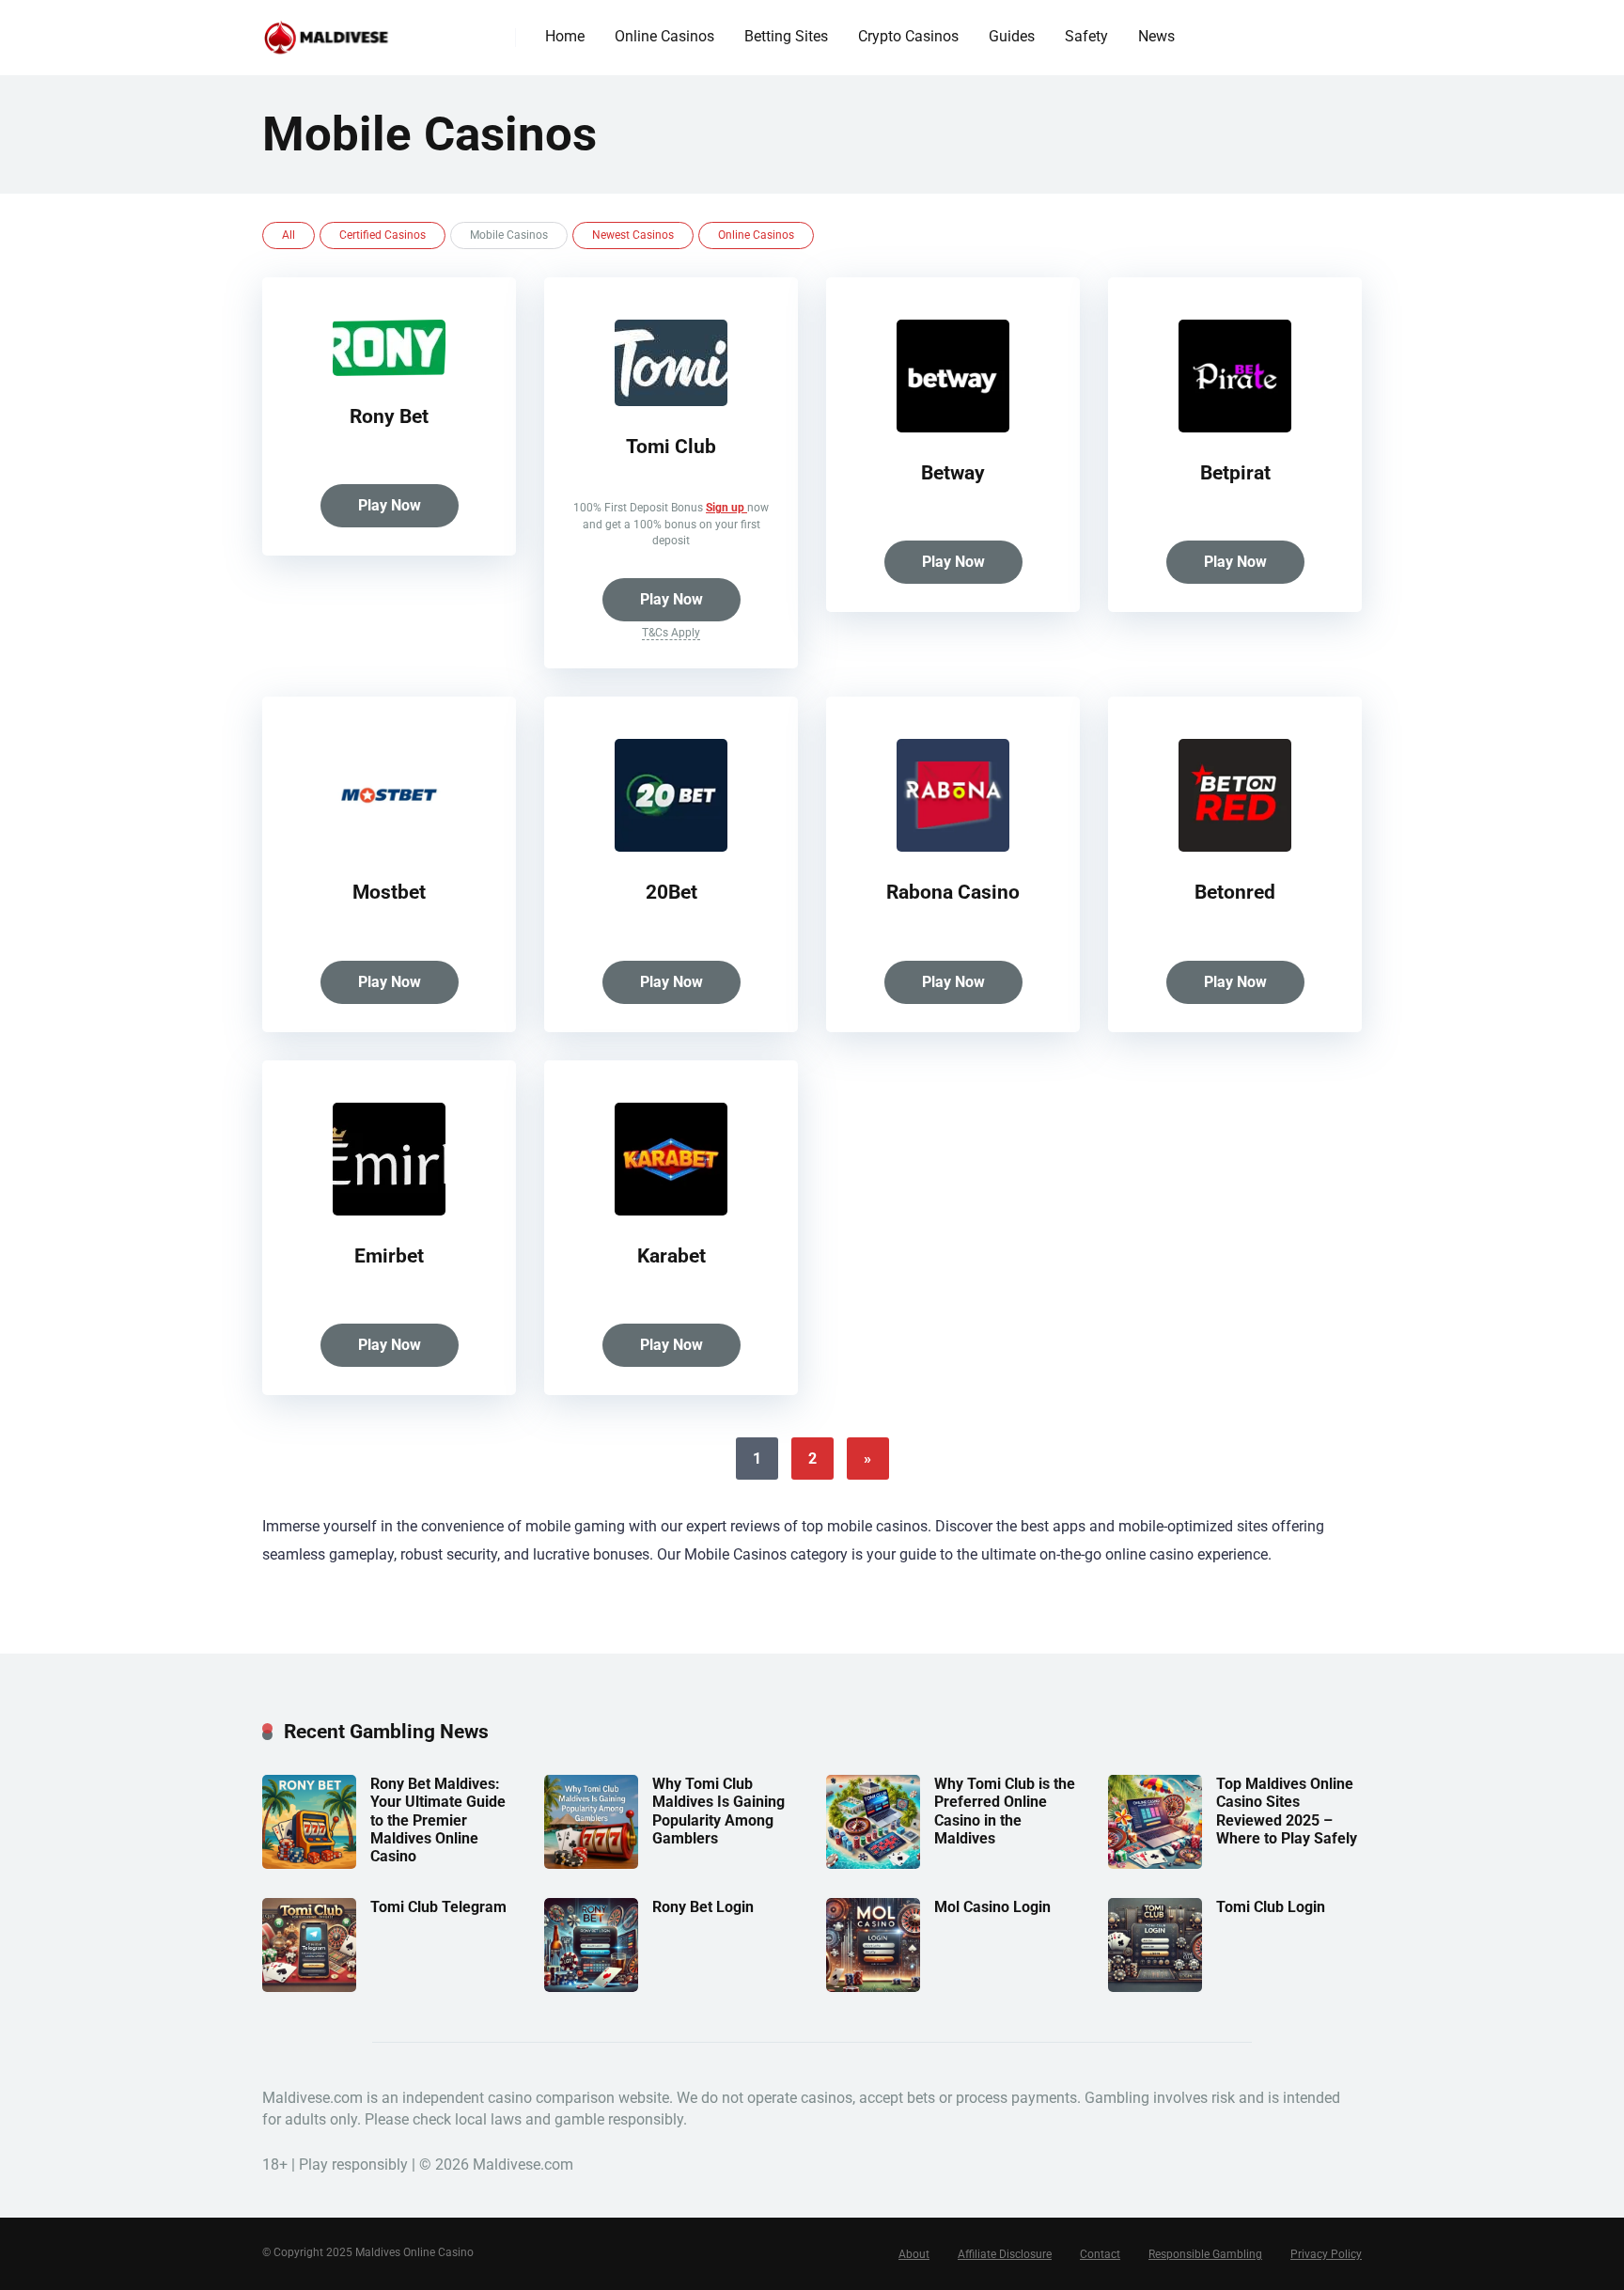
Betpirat (1235, 472)
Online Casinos (664, 36)
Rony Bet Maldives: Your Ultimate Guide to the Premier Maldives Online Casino (438, 1820)
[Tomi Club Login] (1155, 1987)
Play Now (390, 505)
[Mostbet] (389, 847)
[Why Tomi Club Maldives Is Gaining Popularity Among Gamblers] (591, 1864)
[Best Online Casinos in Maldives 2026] (327, 31)
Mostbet (389, 892)
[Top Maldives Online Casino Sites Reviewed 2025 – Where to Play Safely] (1155, 1864)
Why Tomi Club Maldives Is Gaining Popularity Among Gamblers (718, 1811)
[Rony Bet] (389, 371)
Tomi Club (671, 446)
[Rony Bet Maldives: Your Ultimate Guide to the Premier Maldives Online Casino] (309, 1864)
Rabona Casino (953, 892)
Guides (1012, 36)
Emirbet (389, 1255)
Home (565, 36)
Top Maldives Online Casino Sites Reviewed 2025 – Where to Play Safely (1287, 1811)
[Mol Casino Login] (873, 1987)
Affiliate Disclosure (1005, 2254)
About (914, 2254)
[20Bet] (671, 847)
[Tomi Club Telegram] (309, 1987)
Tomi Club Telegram (438, 1907)
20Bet (671, 892)
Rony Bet (389, 416)
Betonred (1235, 892)
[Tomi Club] (671, 401)
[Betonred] (1235, 847)
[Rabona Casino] (953, 847)
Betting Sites (786, 36)
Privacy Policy (1326, 2254)
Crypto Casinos (908, 36)
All (289, 235)
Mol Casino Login (992, 1907)
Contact (1100, 2254)
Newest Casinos (633, 235)
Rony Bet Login (703, 1907)
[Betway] (953, 427)
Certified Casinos (383, 235)
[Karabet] (671, 1210)
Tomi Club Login (1271, 1907)
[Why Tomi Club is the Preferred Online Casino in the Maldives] (873, 1864)
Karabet (671, 1255)
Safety (1086, 36)
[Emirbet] (389, 1210)
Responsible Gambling (1205, 2254)
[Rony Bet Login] (591, 1987)
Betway (953, 472)
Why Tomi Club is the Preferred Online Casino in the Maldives (1005, 1811)
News (1156, 36)
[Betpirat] (1235, 427)
